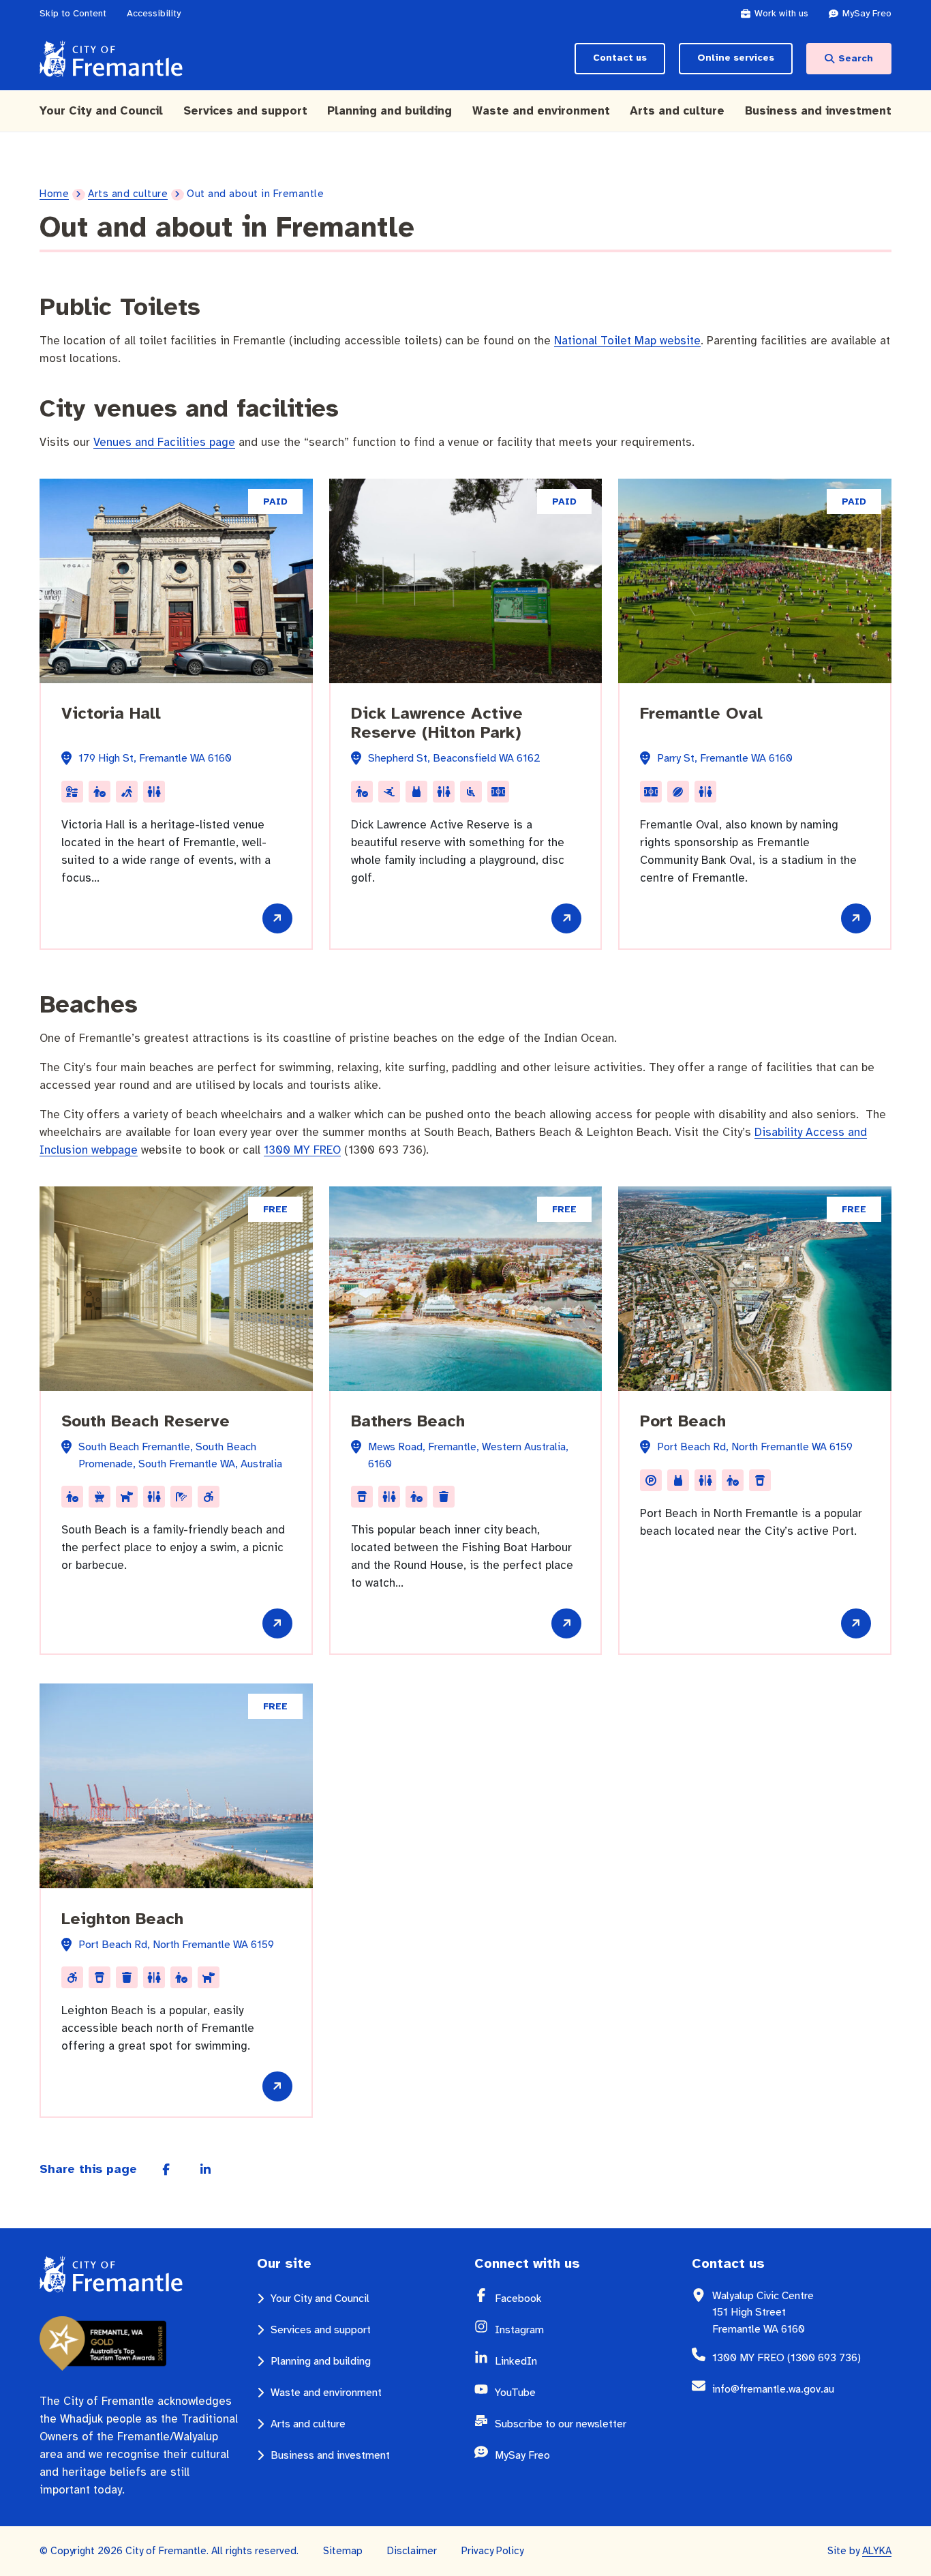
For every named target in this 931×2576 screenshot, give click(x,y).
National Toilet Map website (627, 341)
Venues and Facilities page (164, 442)
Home (54, 194)
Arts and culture (128, 194)
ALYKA (877, 2551)
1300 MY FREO (302, 1150)
